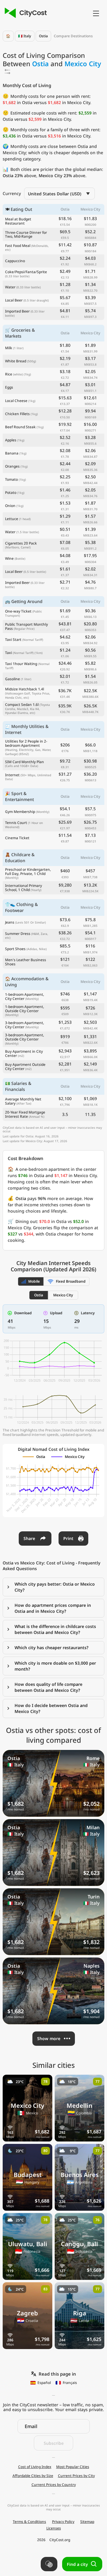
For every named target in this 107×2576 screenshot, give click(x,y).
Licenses (54, 2528)
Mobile (34, 1281)
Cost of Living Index (35, 2467)
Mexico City (63, 1295)
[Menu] (96, 13)
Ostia (43, 36)
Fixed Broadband (71, 1281)
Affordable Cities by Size (33, 2476)
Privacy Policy (63, 2522)
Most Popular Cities (73, 2467)
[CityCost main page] (25, 13)
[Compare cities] (49, 2564)
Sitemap (87, 2522)
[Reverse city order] (7, 72)
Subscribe (54, 2443)
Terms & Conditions (29, 2522)
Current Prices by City (76, 2476)
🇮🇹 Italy (25, 36)
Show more (49, 2038)
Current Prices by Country (54, 2485)
